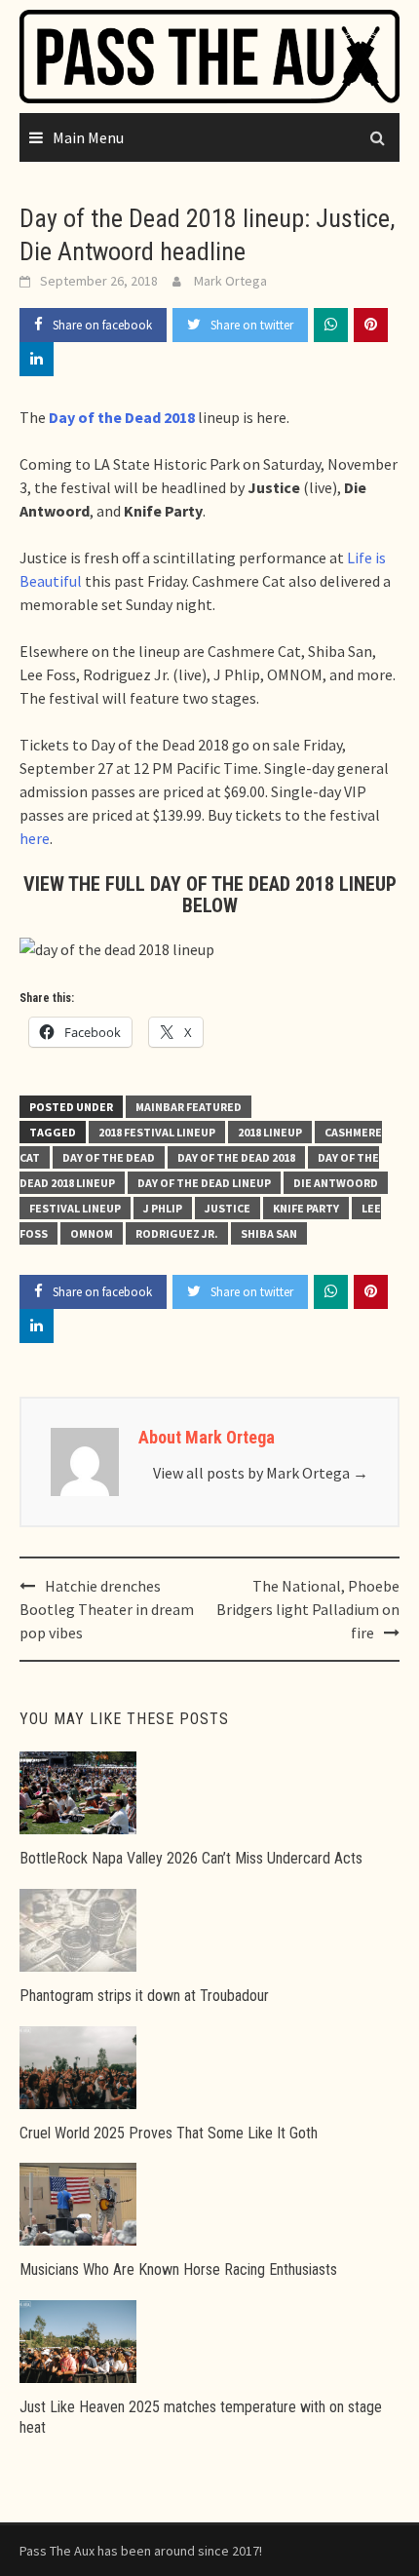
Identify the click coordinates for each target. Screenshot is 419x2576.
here (35, 838)
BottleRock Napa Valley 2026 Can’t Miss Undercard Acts (191, 1858)
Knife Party (306, 1208)
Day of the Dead (109, 1157)
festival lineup (75, 1208)
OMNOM (92, 1233)
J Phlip (163, 1208)
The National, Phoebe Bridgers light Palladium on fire (308, 1609)
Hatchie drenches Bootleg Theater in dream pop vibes (107, 1609)
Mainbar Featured (189, 1107)
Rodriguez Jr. (177, 1233)
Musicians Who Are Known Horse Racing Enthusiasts (178, 2269)
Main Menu (88, 137)
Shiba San (269, 1233)
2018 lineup (270, 1132)
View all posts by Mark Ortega (261, 1473)
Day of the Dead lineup (204, 1183)
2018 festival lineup (157, 1132)
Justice (228, 1208)
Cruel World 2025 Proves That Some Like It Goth (169, 2133)
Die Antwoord (336, 1183)
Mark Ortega (230, 281)
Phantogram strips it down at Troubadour (144, 1996)
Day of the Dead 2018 (236, 1157)
